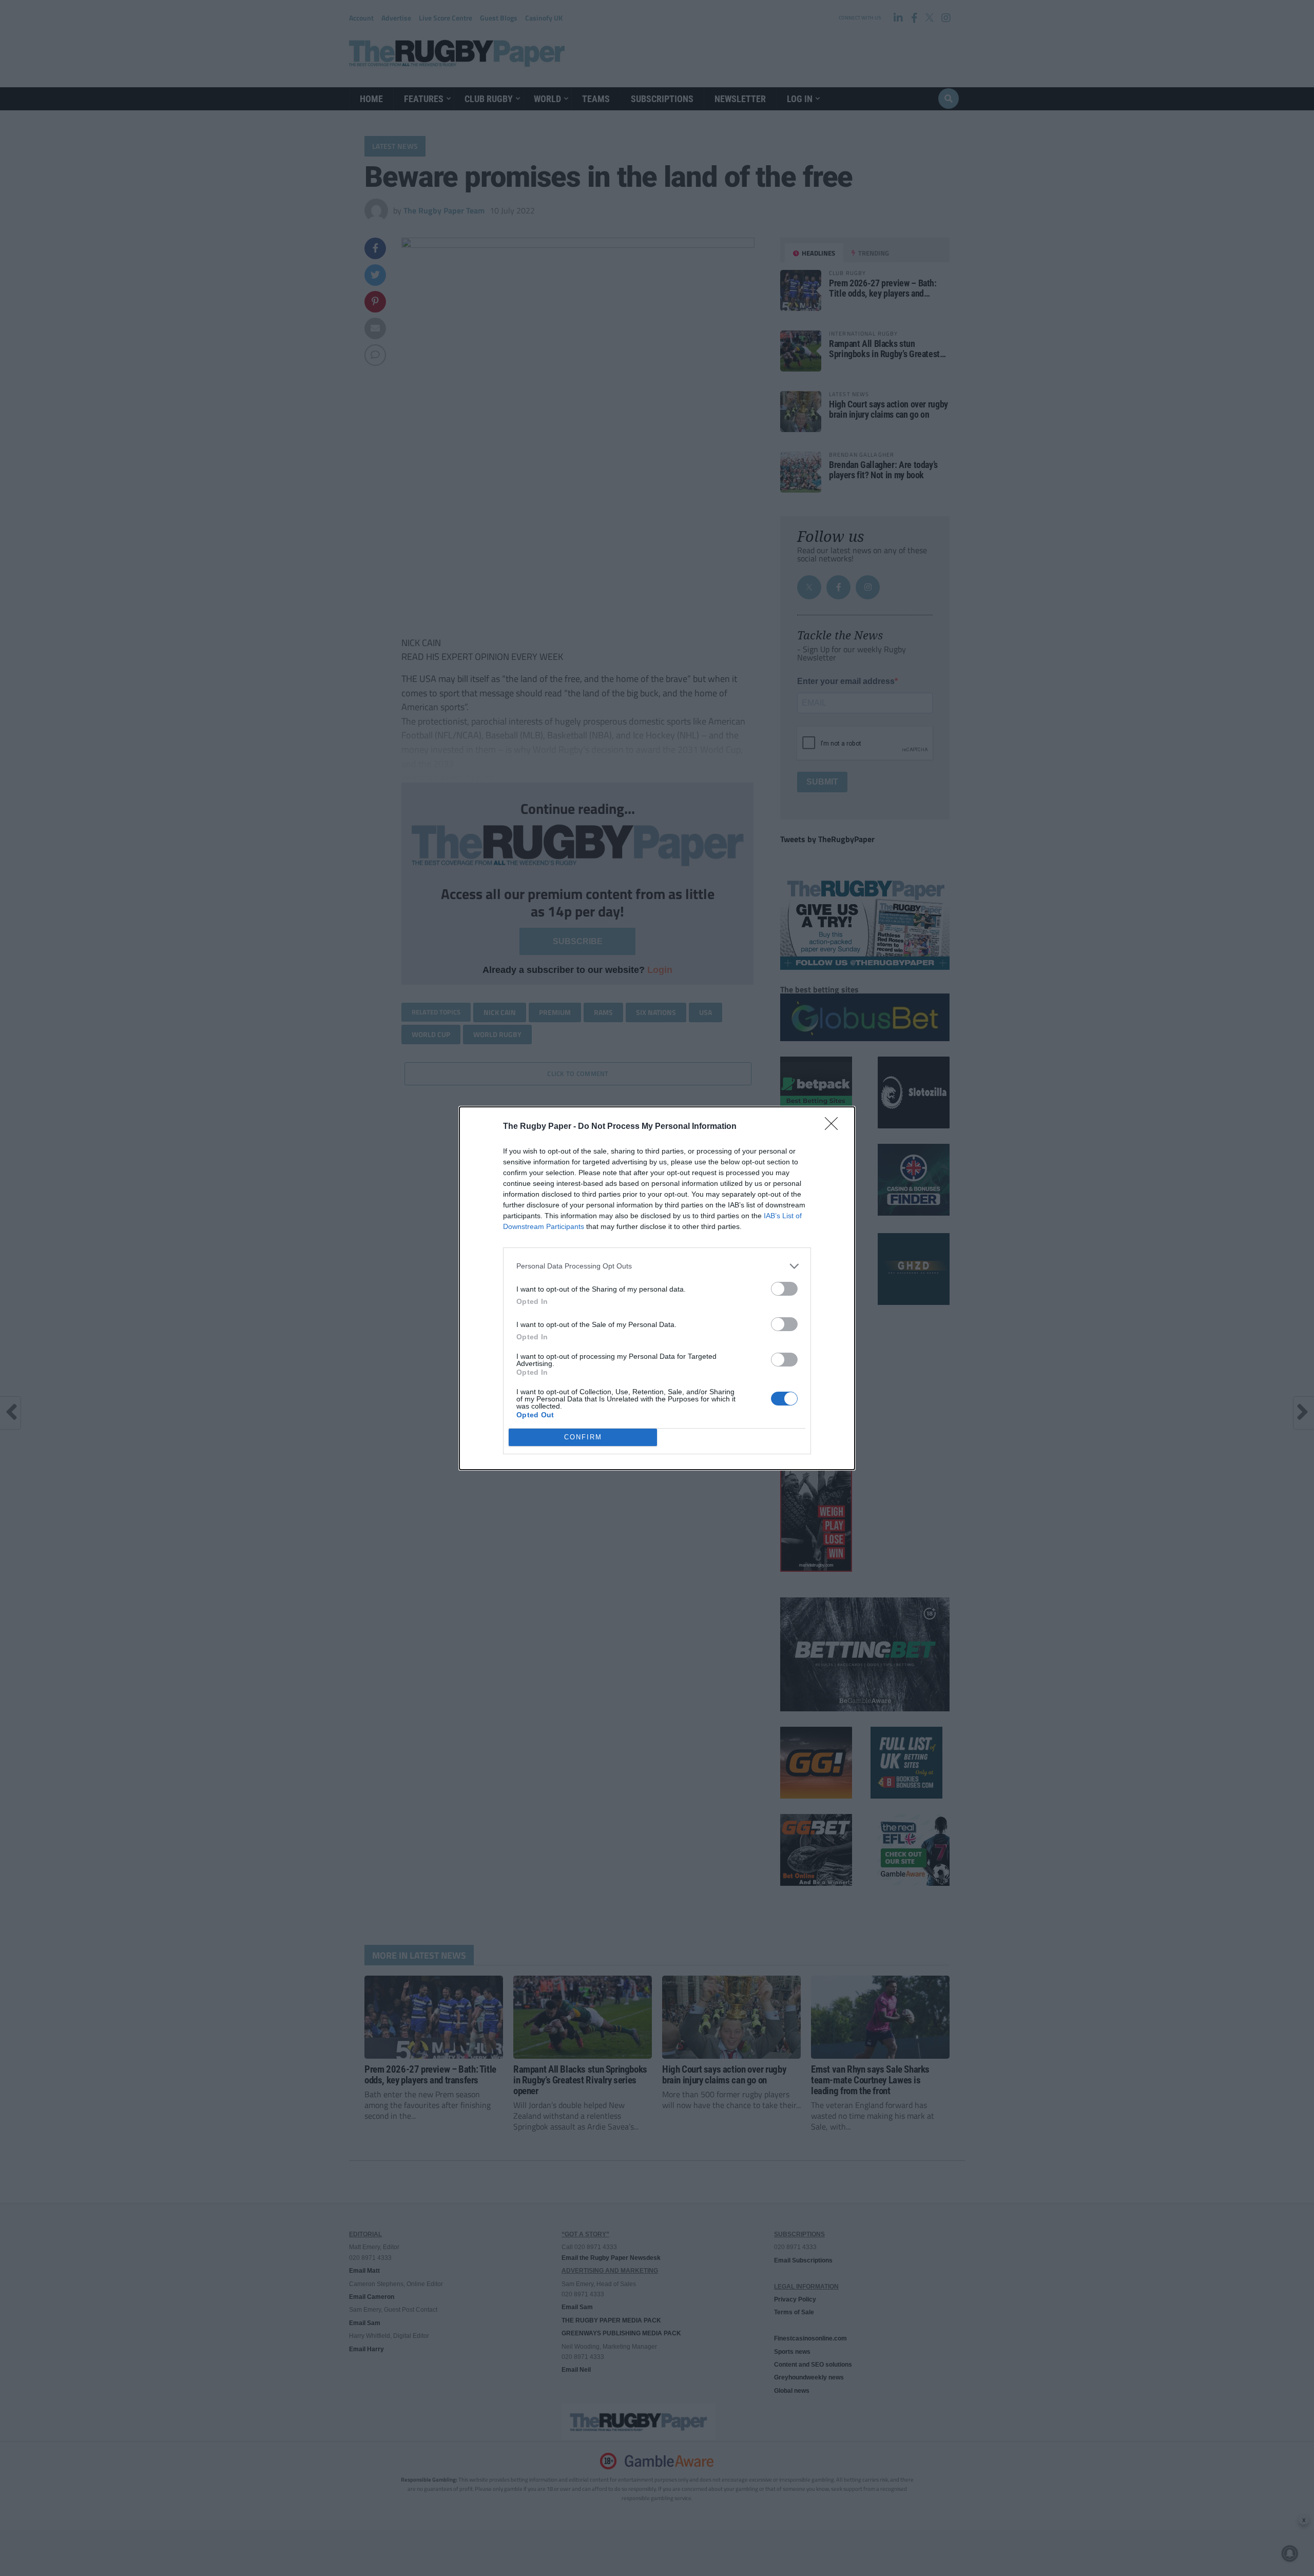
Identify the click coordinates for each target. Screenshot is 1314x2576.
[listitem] (657, 1266)
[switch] (784, 1289)
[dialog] (657, 1288)
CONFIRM (583, 1437)
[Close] (835, 1127)
